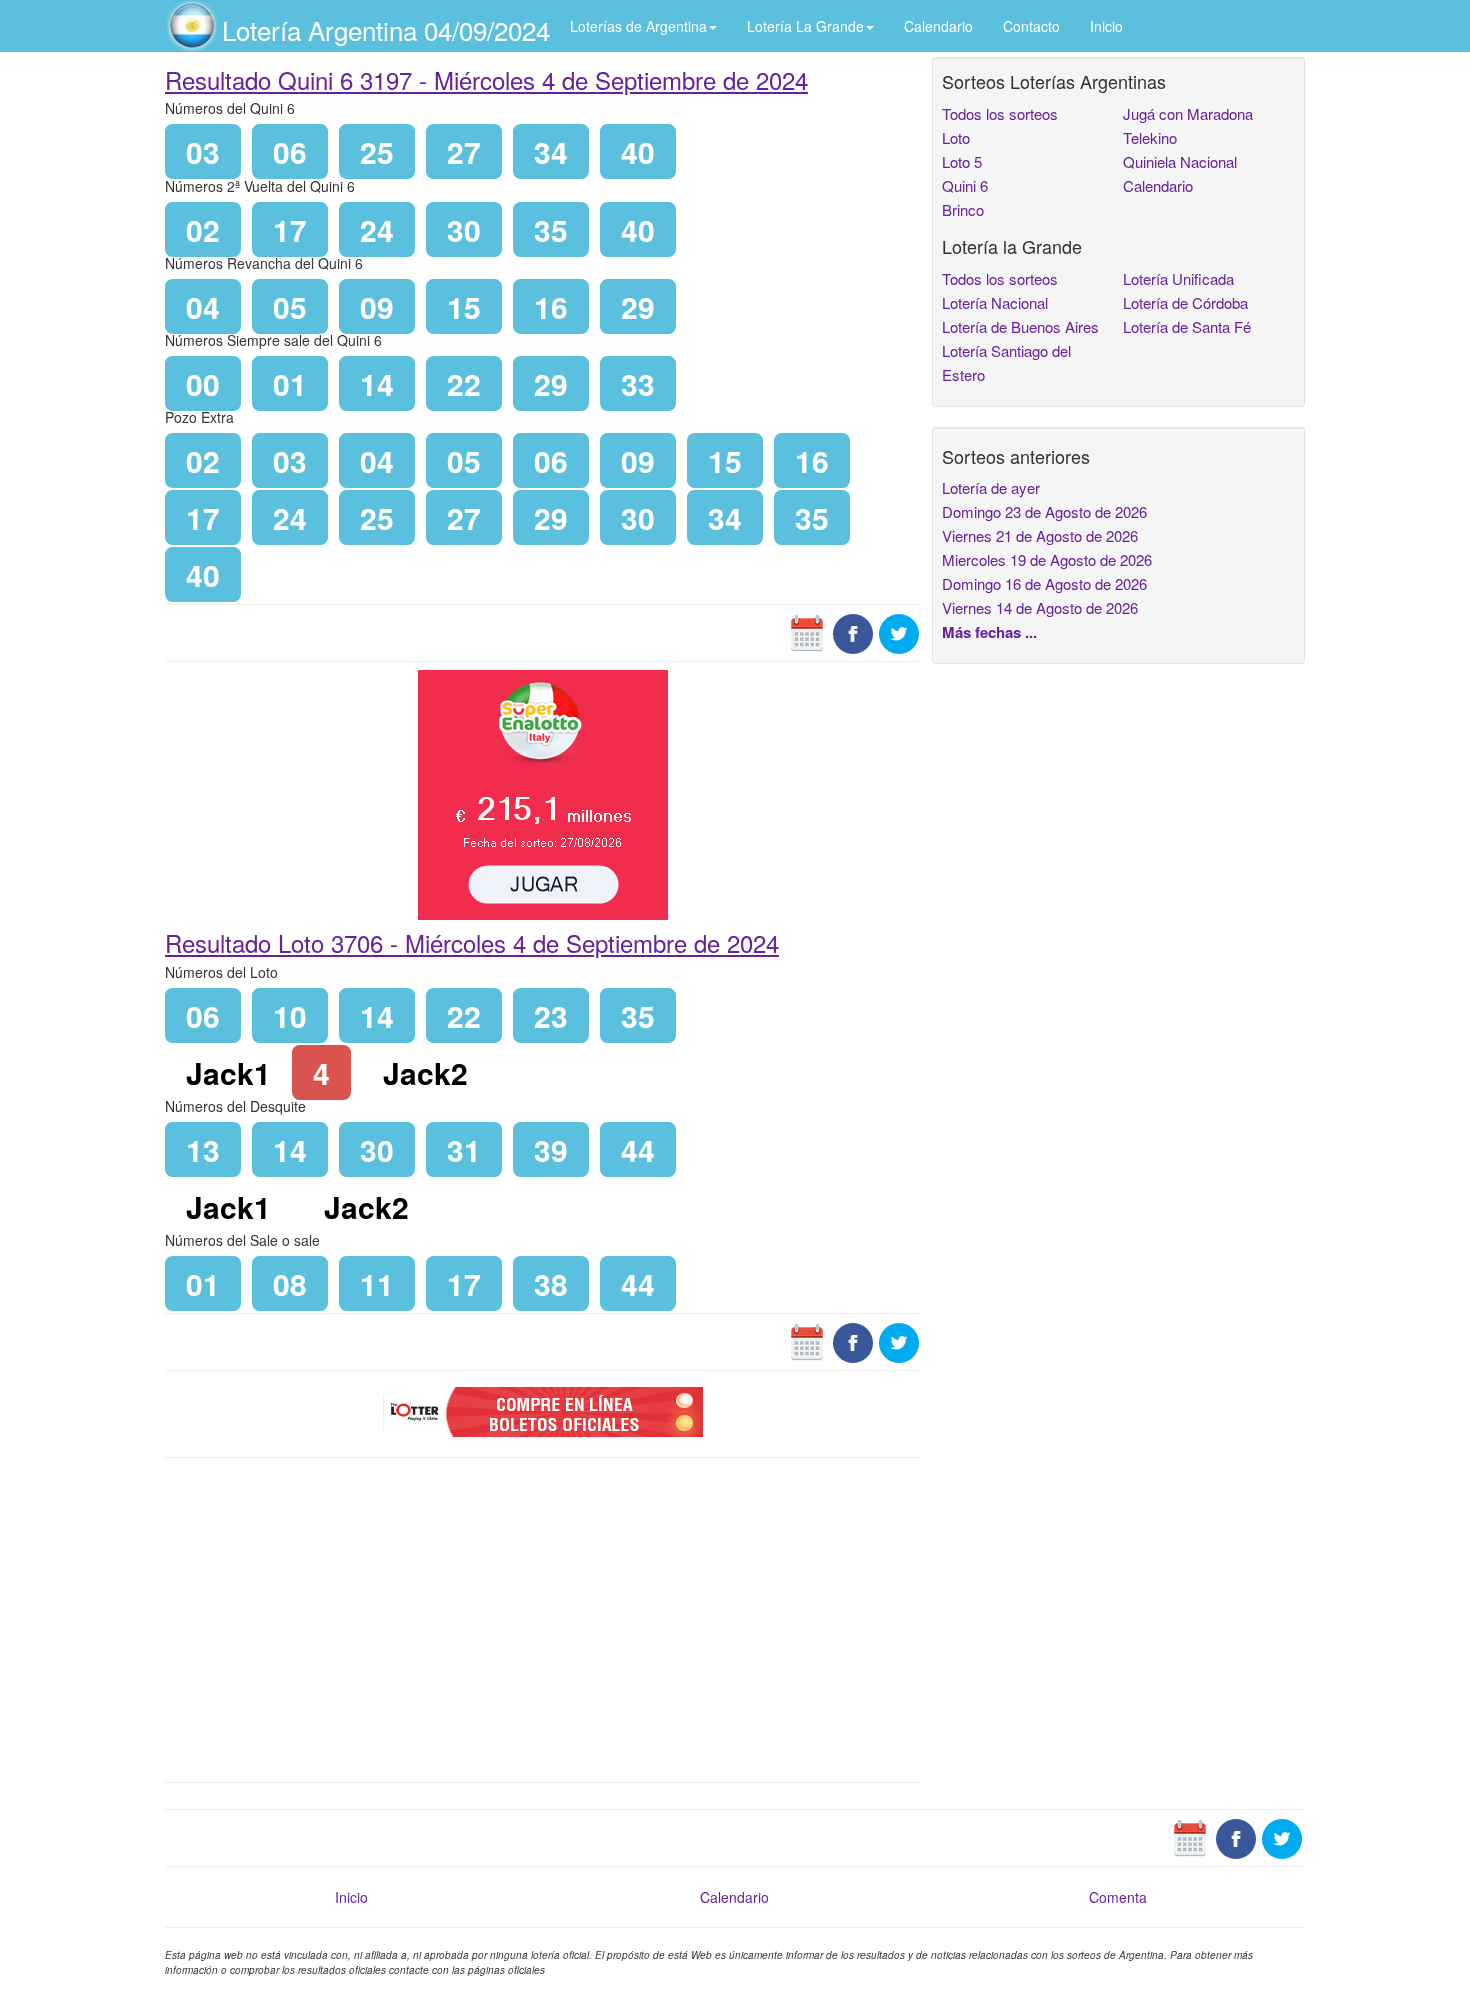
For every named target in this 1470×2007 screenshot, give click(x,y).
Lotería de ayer (991, 487)
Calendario (938, 26)
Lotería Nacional (995, 302)
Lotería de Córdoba (1185, 302)
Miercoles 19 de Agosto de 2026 (1047, 559)
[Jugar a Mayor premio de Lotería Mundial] (543, 793)
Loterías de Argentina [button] (638, 26)
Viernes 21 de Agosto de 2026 (1040, 535)
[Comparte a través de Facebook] (853, 632)
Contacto (1031, 26)
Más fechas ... (989, 632)
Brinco (963, 209)
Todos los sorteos (1000, 113)
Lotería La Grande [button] (805, 26)
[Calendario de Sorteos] (807, 632)
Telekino (1150, 137)
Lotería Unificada (1178, 278)
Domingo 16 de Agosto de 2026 (1044, 583)
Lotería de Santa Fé (1187, 326)
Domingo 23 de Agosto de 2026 (1044, 511)
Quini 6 (965, 185)
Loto (956, 137)
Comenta (1118, 1897)
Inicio (1106, 26)
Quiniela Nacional (1180, 161)
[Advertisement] (543, 1618)
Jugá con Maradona (1188, 113)
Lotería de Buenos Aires (1020, 326)
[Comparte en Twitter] (899, 632)
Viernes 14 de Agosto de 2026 (1040, 607)
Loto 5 (962, 161)
